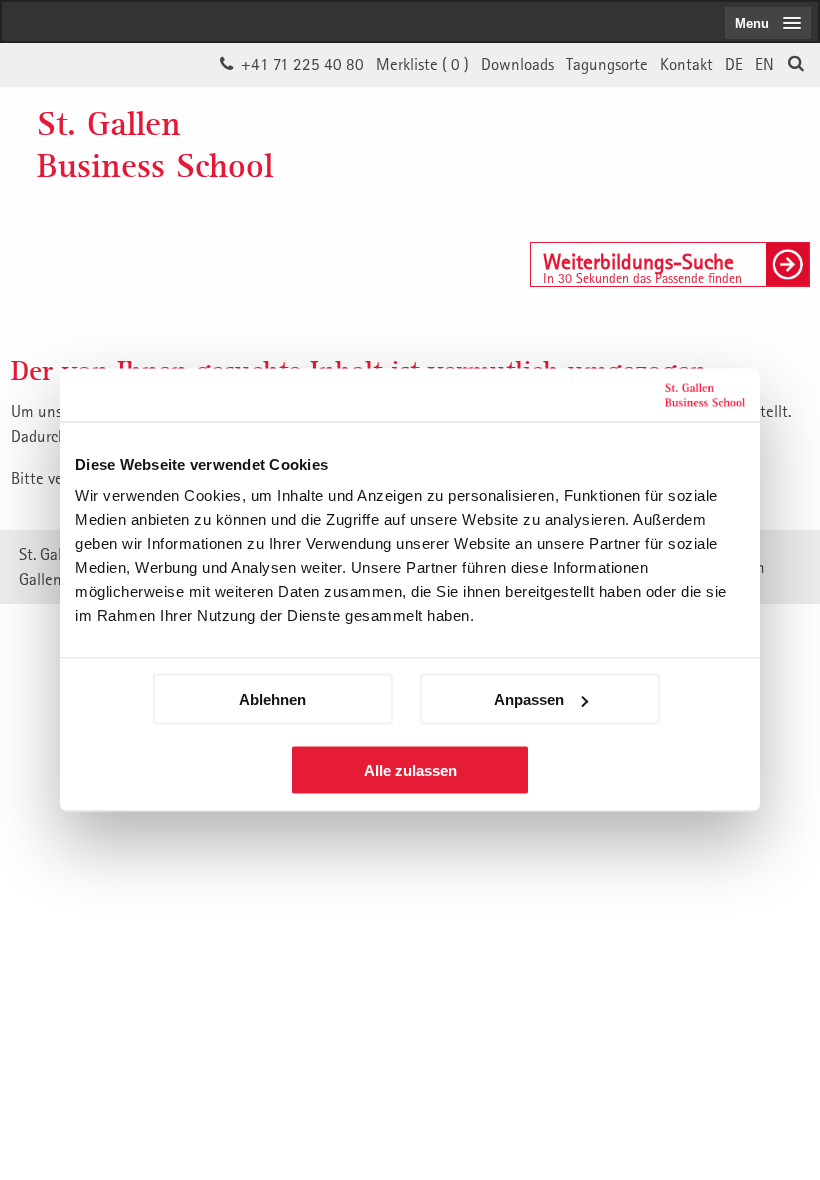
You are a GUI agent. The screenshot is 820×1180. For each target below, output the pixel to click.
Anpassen (529, 699)
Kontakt (686, 64)
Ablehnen (272, 699)
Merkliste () (422, 64)
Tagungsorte (607, 64)
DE (734, 64)
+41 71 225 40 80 (302, 64)
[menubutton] (768, 23)
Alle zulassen (410, 770)
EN (764, 64)
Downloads (517, 64)
